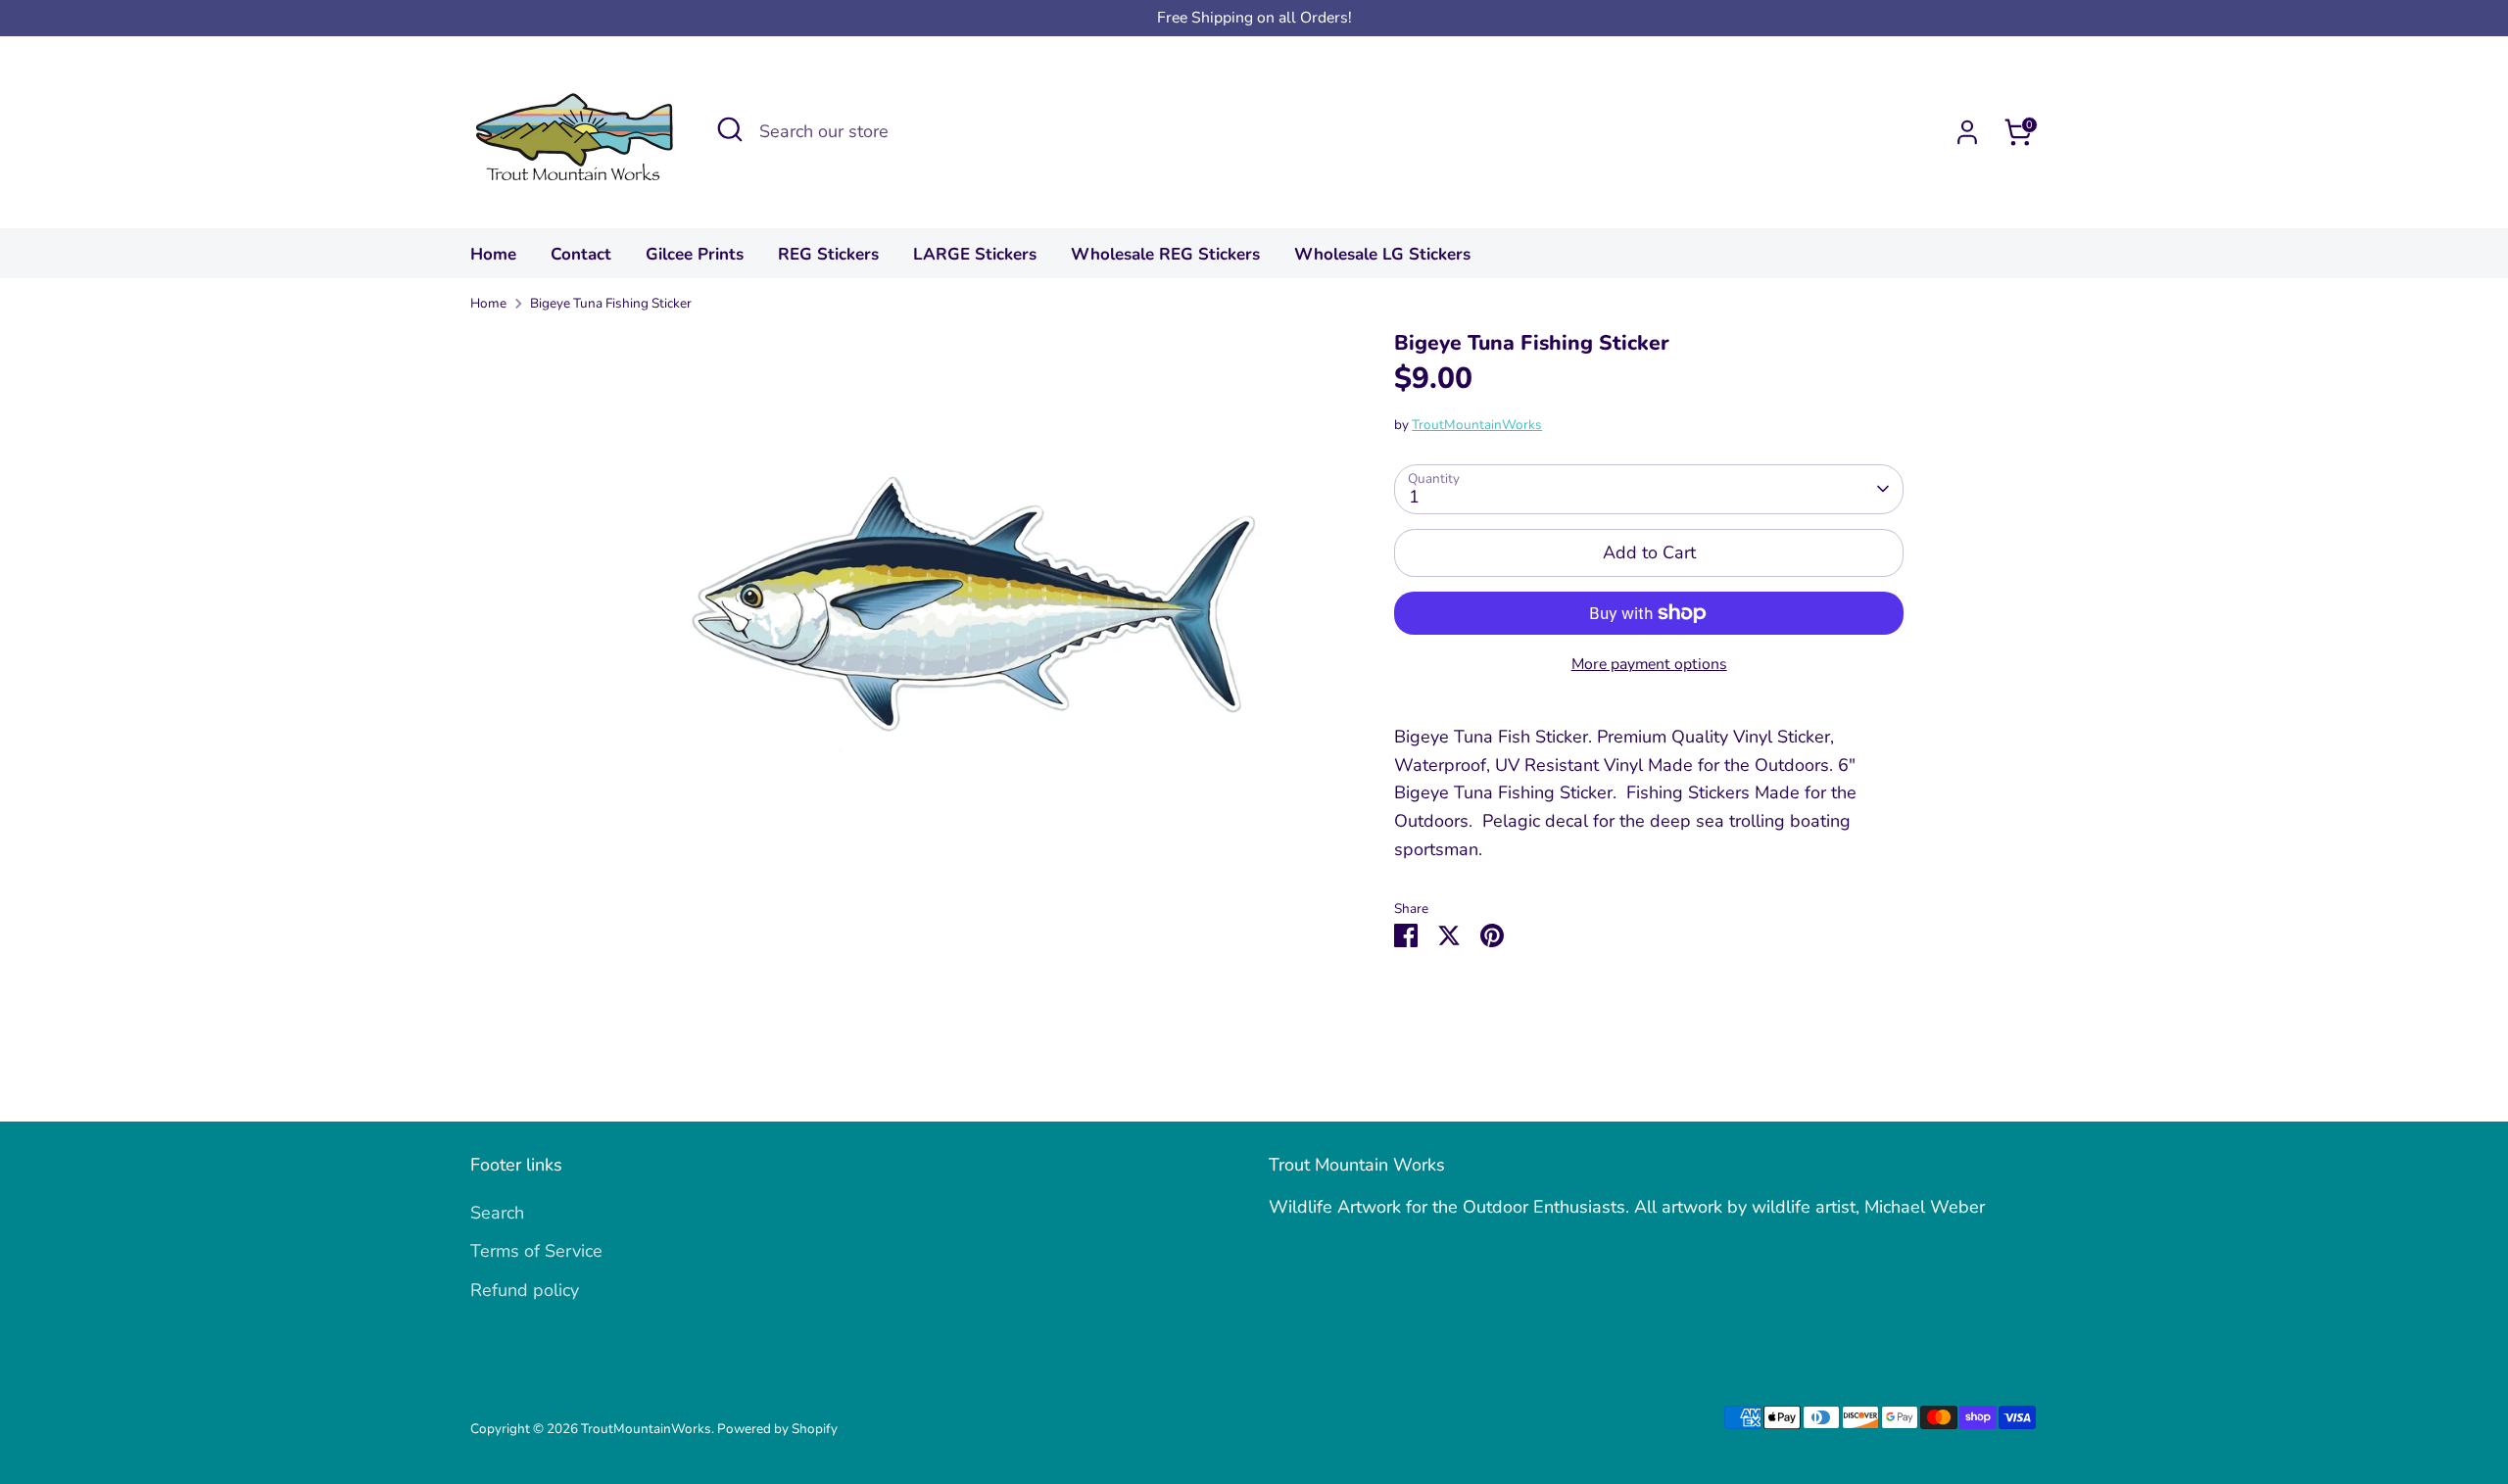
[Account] (1967, 132)
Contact (581, 254)
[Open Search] (730, 129)
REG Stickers (828, 254)
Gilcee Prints (695, 254)
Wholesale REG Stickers (1165, 254)
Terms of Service (536, 1251)
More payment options (1649, 664)
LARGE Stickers (975, 254)
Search (497, 1213)
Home (493, 254)
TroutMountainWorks (1477, 425)
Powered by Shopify (777, 1429)
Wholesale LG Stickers (1382, 254)
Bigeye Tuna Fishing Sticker (611, 303)
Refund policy (525, 1290)
